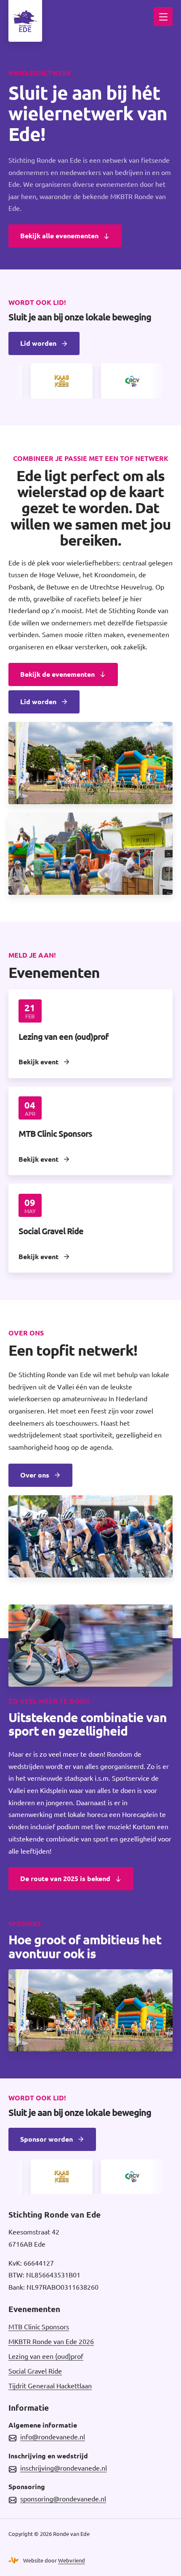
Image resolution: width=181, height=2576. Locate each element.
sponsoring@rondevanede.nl (63, 2499)
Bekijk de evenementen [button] (57, 674)
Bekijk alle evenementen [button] (59, 236)
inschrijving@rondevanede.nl (64, 2468)
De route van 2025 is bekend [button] (65, 1879)
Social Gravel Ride (35, 2371)
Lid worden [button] (38, 343)
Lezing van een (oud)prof (46, 2356)
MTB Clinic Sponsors (39, 2327)
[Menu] (163, 17)
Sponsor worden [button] (47, 2139)
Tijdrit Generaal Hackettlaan (50, 2386)
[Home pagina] (25, 21)
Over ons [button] (35, 1475)
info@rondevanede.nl (53, 2437)
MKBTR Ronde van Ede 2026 (51, 2342)
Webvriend (72, 2560)
